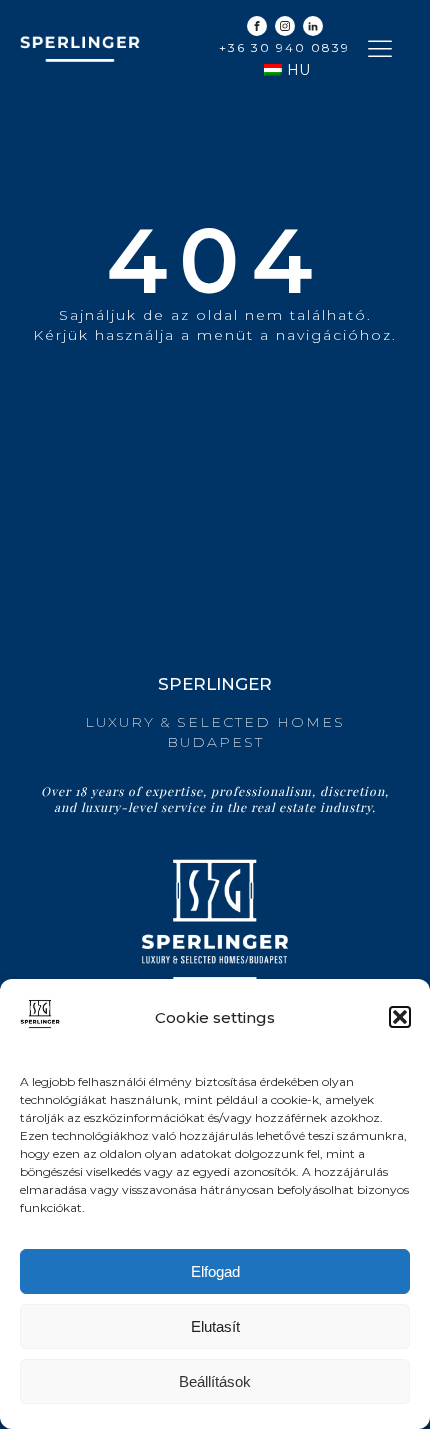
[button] (400, 1017)
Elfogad (215, 1271)
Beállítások (215, 1381)
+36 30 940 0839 (284, 47)
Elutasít (215, 1326)
